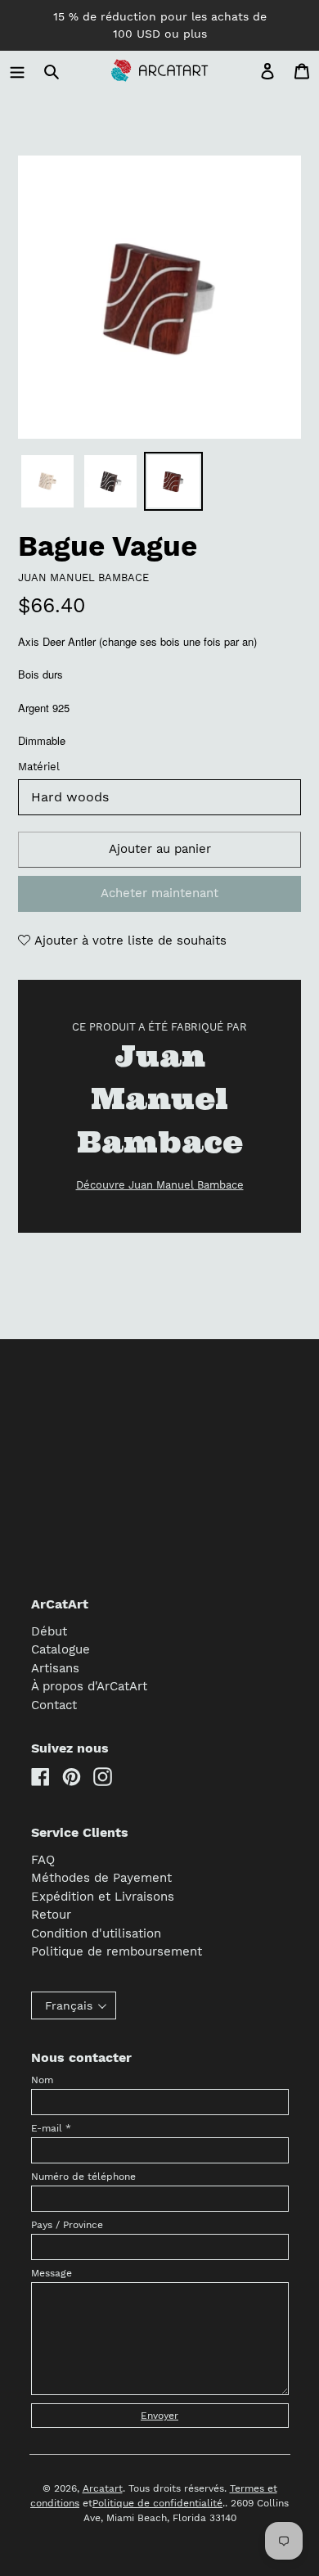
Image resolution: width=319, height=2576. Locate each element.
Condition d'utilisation (96, 1933)
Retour (51, 1915)
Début (49, 1631)
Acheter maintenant (159, 893)
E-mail (51, 2128)
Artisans (55, 1668)
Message (52, 2273)
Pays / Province (67, 2225)
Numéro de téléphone (83, 2177)
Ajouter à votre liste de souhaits (128, 941)
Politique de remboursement (117, 1951)
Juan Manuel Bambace (83, 577)
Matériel (39, 767)
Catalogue (61, 1649)
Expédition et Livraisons (103, 1897)
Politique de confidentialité (157, 2503)
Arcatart (103, 2488)
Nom (42, 2080)
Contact (54, 1705)
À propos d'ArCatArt (89, 1686)
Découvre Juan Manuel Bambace (160, 1185)
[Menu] (17, 71)
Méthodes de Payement (101, 1878)
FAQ (43, 1860)
